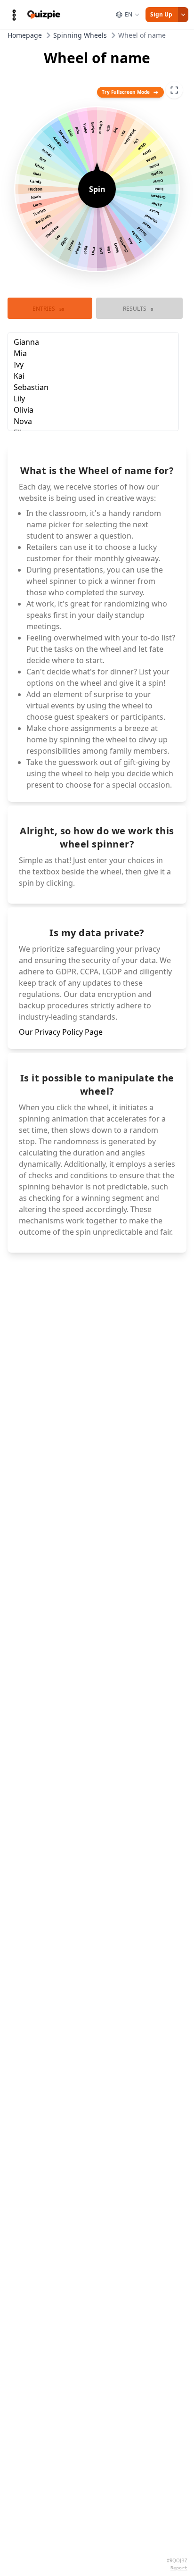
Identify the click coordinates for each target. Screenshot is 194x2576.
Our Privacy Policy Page (61, 1032)
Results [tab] (138, 309)
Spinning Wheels (80, 35)
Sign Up (161, 14)
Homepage (25, 35)
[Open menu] (14, 15)
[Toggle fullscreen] (174, 90)
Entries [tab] (48, 309)
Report (179, 2568)
